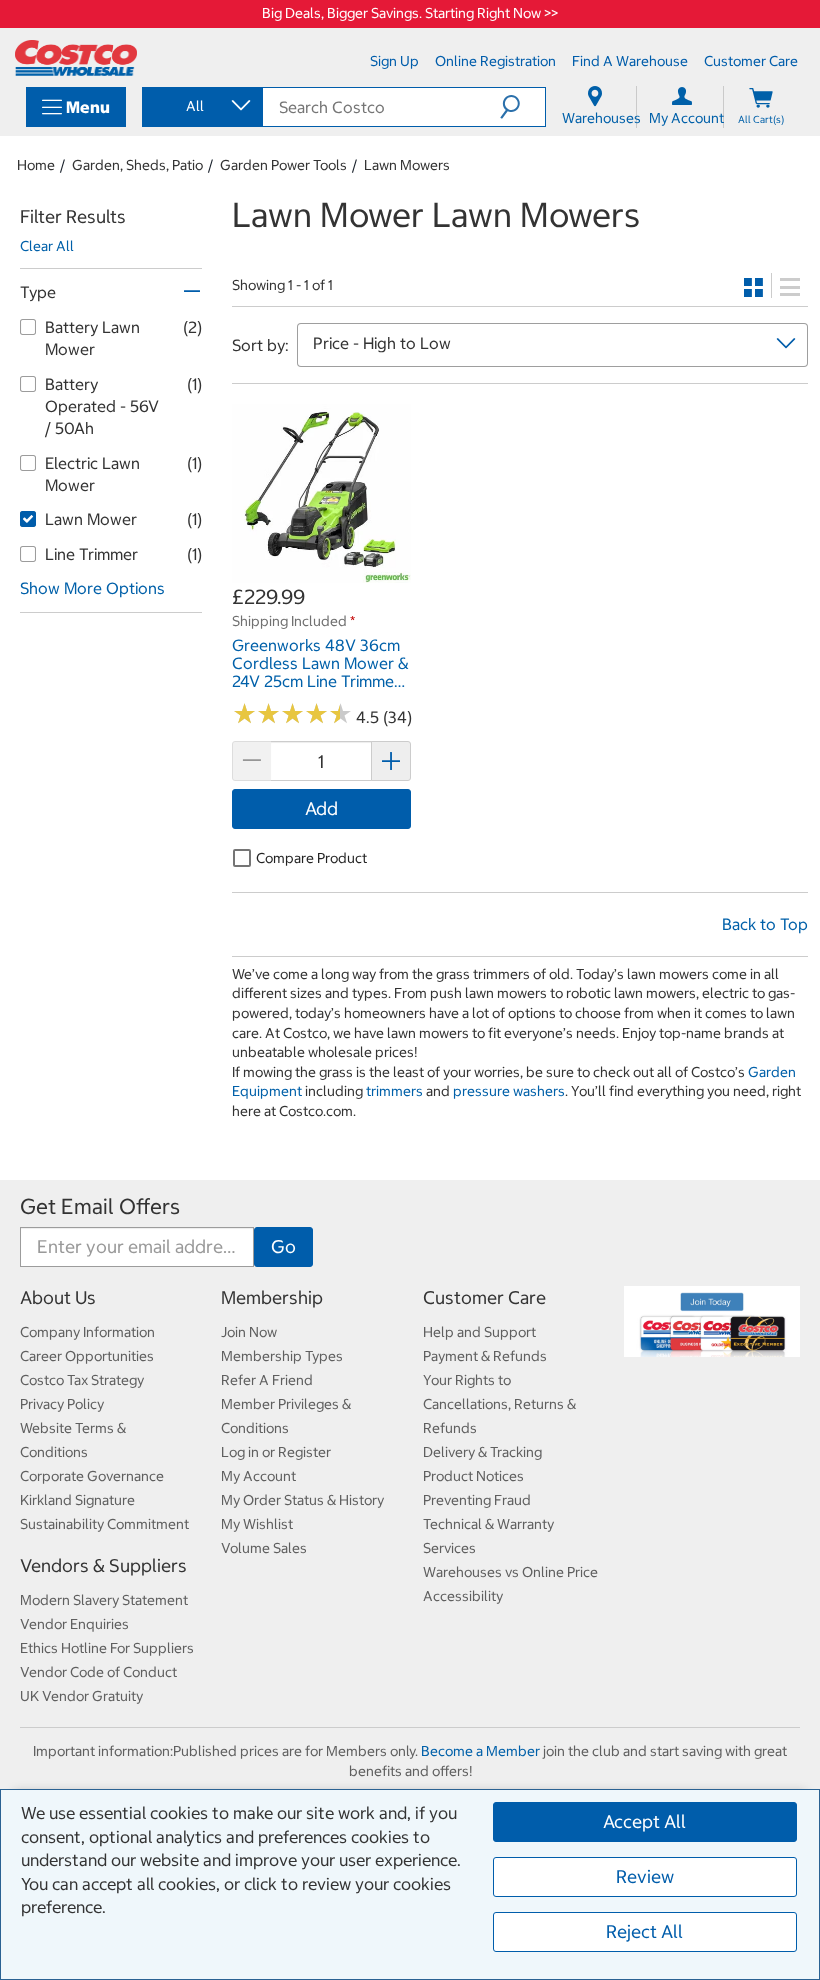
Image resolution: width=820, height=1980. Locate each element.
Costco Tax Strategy (82, 1380)
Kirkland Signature (77, 1500)
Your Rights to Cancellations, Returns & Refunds (499, 1404)
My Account (258, 1476)
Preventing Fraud (477, 1500)
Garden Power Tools (283, 165)
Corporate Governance (92, 1476)
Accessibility (463, 1596)
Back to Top (765, 924)
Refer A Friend (267, 1380)
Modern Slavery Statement (104, 1600)
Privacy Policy (62, 1404)
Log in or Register (276, 1452)
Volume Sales (264, 1548)
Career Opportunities (87, 1356)
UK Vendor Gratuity (81, 1696)
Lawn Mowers (407, 165)
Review (645, 1876)
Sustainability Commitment (104, 1524)
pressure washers (509, 1091)
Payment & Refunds (485, 1356)
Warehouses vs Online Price (510, 1572)
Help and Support (479, 1332)
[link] (321, 572)
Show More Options (92, 588)
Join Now (249, 1332)
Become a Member (480, 1751)
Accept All (644, 1821)
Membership (272, 1297)
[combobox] (201, 106)
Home (36, 165)
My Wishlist (257, 1524)
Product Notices (473, 1476)
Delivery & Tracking (482, 1452)
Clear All (47, 246)
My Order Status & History (302, 1500)
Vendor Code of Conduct (98, 1672)
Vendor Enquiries (74, 1624)
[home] (76, 58)
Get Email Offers (100, 1206)
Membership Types (282, 1356)
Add (321, 808)
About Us (58, 1297)
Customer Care (484, 1297)
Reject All (644, 1931)
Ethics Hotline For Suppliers (107, 1648)
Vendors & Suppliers (103, 1565)
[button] (522, 107)
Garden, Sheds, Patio (137, 165)
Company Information (87, 1332)
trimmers (394, 1091)
